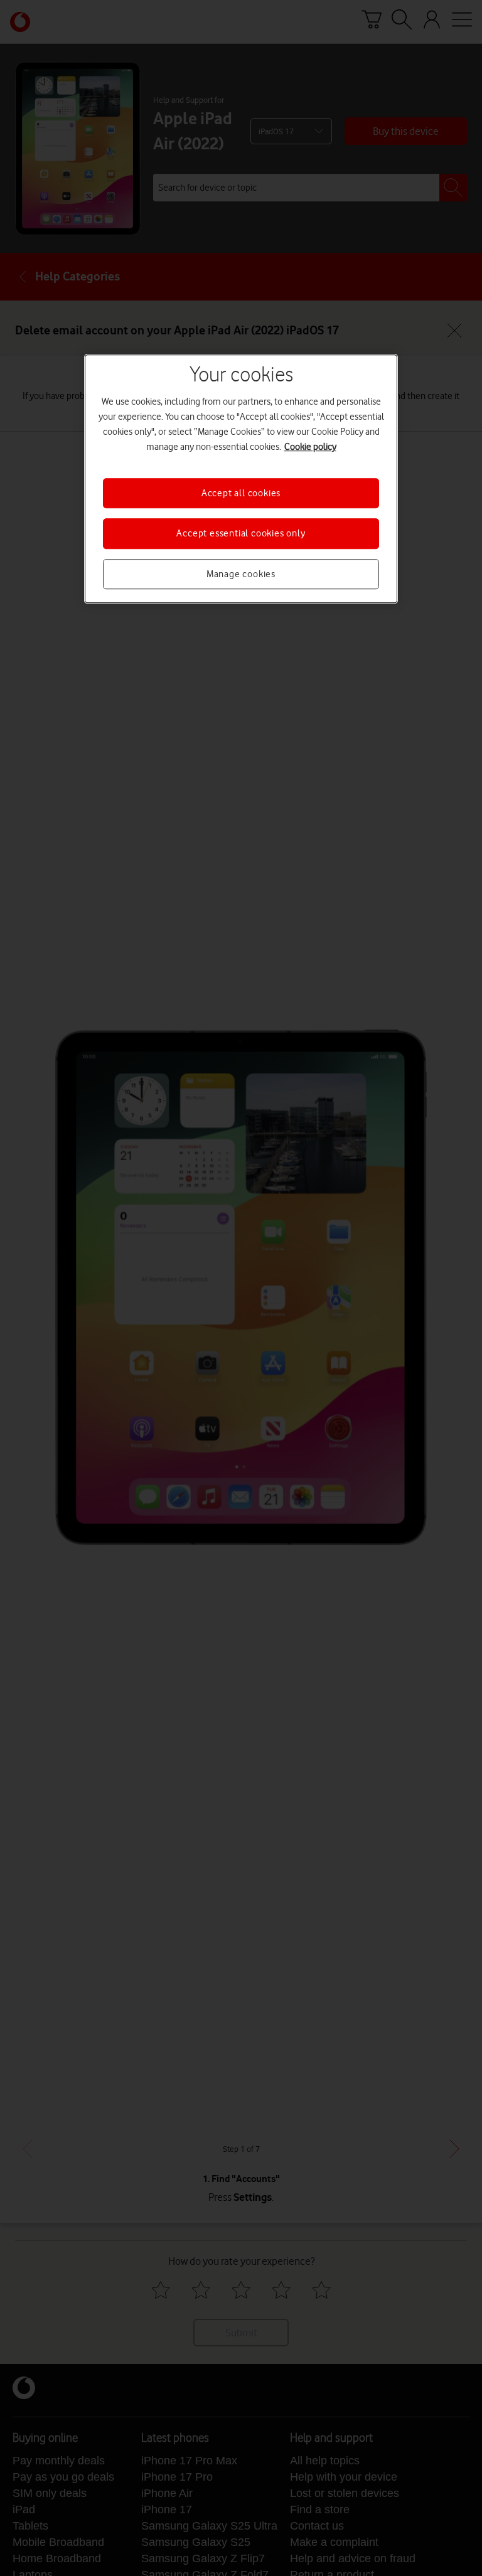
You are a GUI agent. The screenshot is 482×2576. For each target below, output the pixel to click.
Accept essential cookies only (241, 534)
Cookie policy (310, 447)
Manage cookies (241, 574)
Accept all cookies (241, 493)
